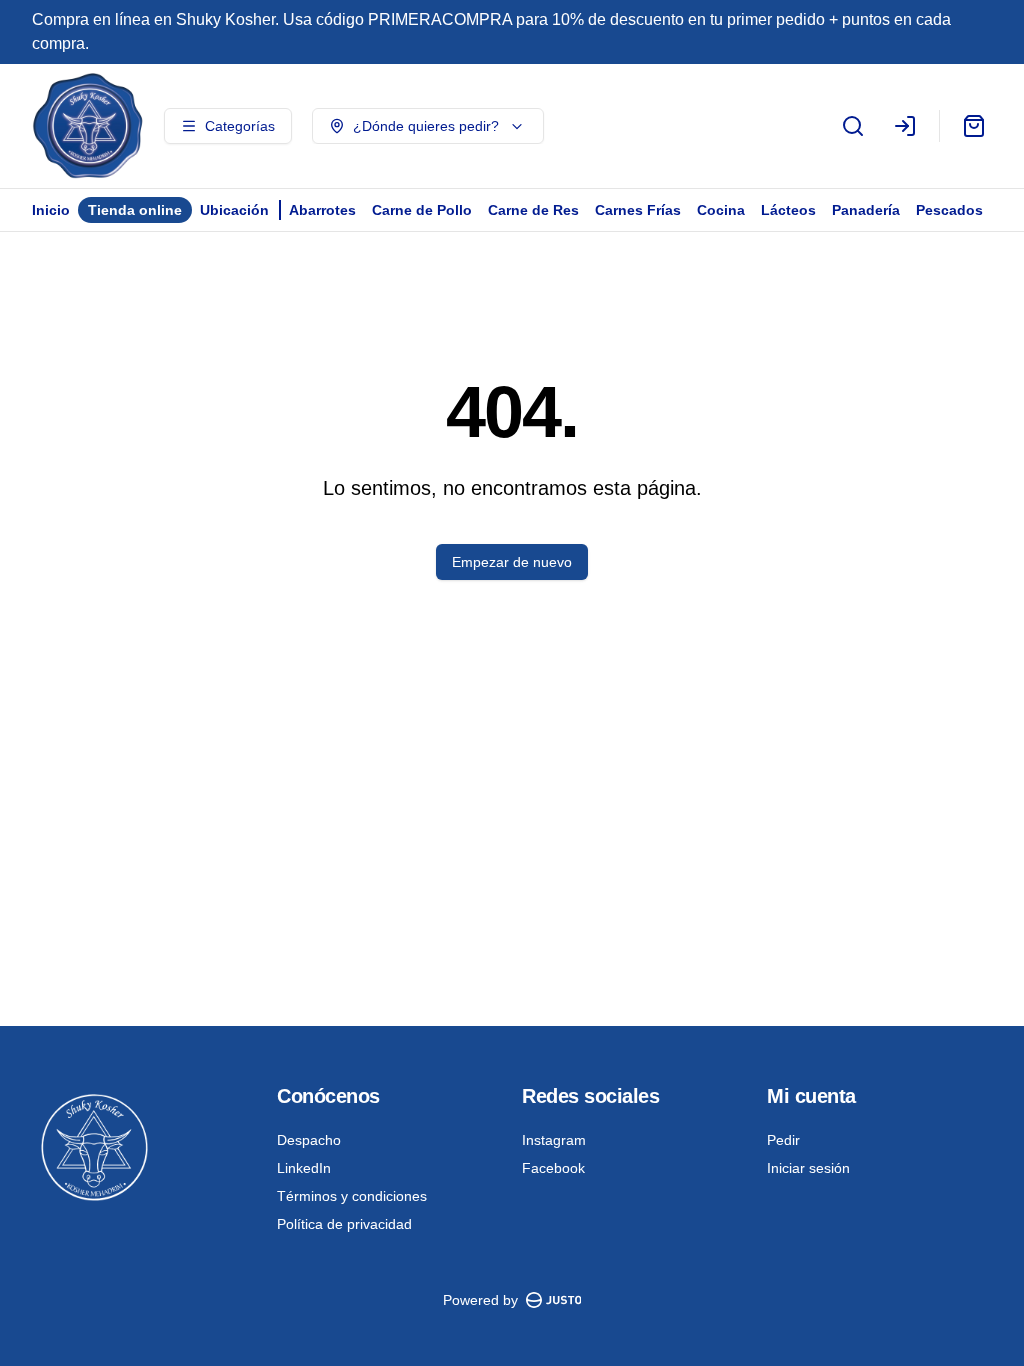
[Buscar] (853, 126)
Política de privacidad (344, 1224)
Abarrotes (322, 210)
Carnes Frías (638, 210)
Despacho (309, 1140)
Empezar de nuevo (512, 562)
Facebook (553, 1168)
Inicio (51, 210)
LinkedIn (304, 1168)
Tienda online (135, 210)
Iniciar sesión (808, 1168)
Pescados (949, 210)
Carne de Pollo (422, 210)
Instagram (554, 1140)
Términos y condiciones (352, 1196)
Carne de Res (533, 210)
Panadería (866, 210)
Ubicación (234, 210)
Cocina (721, 210)
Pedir (783, 1140)
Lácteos (788, 210)
